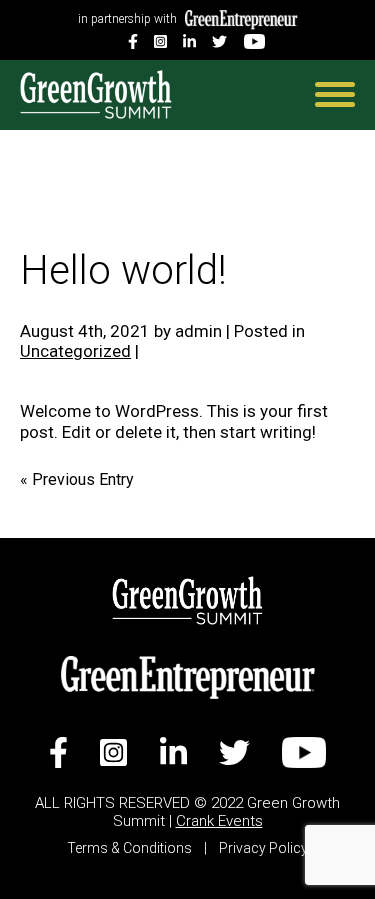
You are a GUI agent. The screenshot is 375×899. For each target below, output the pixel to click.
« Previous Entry (77, 480)
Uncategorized (75, 351)
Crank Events (219, 821)
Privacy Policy (263, 848)
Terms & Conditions (131, 848)
